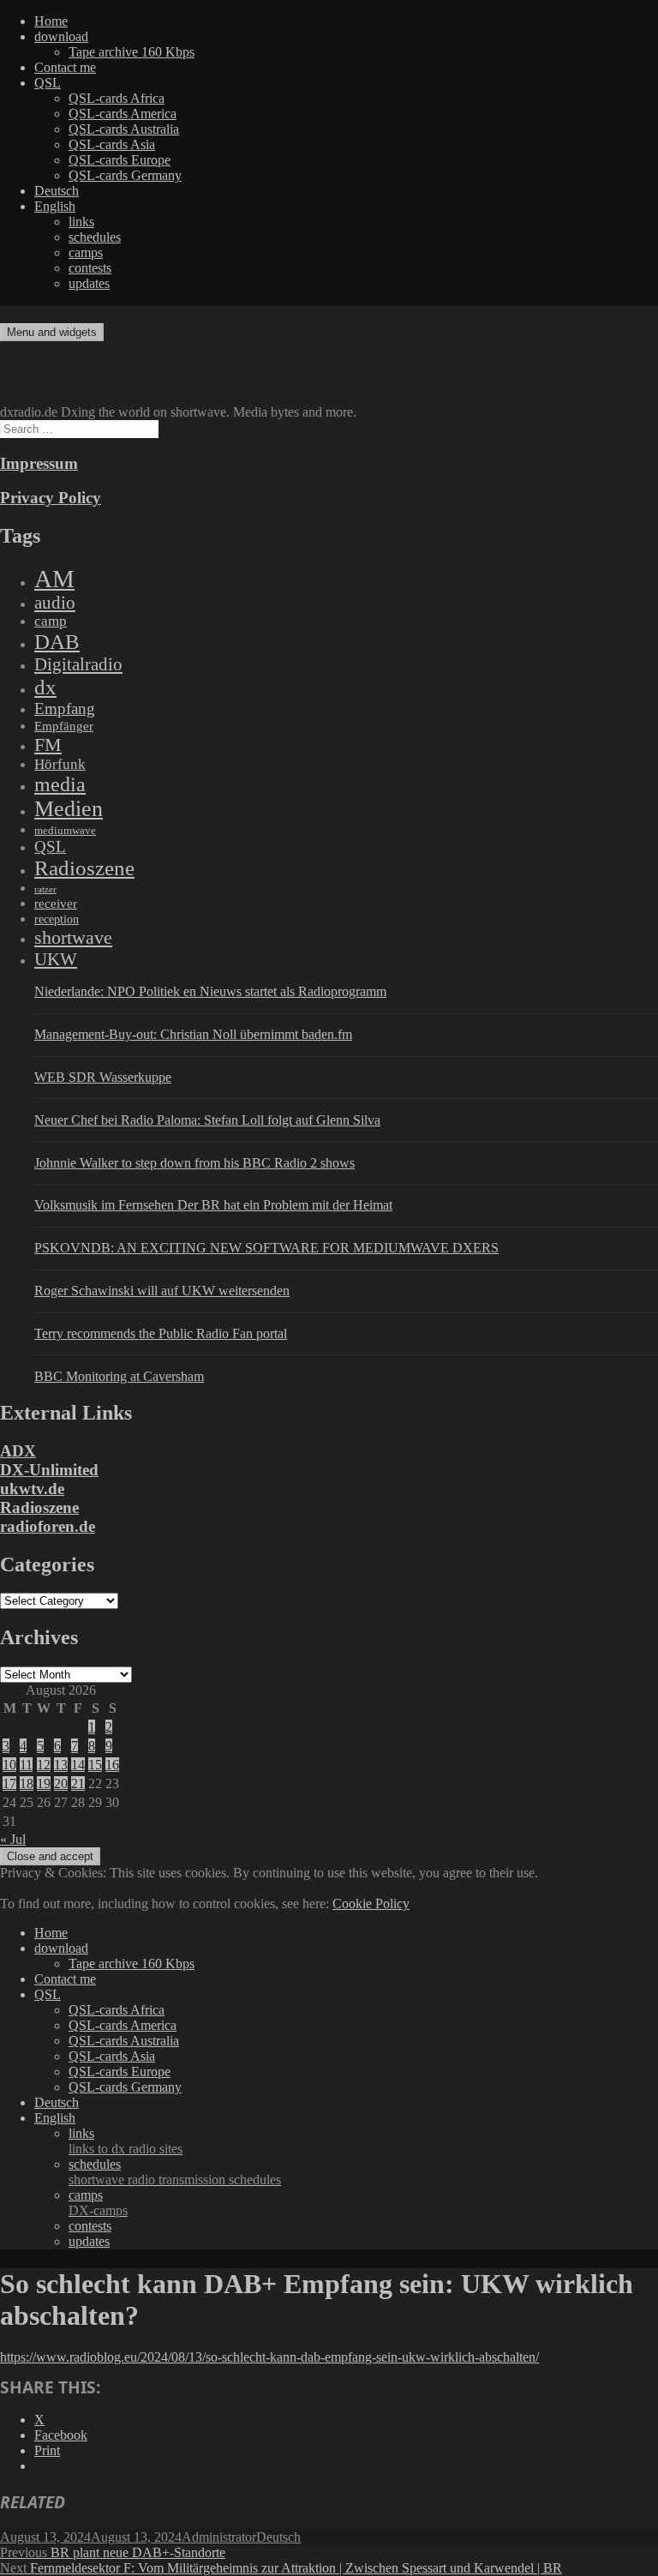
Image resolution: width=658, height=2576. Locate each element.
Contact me (65, 67)
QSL (48, 83)
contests (90, 268)
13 (61, 1765)
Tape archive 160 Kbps (132, 52)
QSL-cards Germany (125, 175)
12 (44, 1765)
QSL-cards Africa (117, 98)
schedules (95, 237)
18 (27, 1783)
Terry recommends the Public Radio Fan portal (161, 1333)
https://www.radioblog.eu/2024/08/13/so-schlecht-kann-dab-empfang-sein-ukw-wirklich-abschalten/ (269, 2357)
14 (78, 1765)
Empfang (65, 709)
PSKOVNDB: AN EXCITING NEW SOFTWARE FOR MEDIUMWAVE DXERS (266, 1248)
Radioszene (84, 868)
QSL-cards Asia (112, 144)
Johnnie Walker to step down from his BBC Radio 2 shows (194, 1163)
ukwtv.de (32, 1489)
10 (9, 1765)
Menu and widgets (52, 332)
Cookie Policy (371, 1903)
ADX (18, 1451)
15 (95, 1765)
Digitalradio (78, 664)
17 (9, 1783)
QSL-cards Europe (120, 160)
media (60, 784)
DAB (57, 642)
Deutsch (57, 191)
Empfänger (64, 726)
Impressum (39, 463)
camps (86, 252)
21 (78, 1783)
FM (48, 745)
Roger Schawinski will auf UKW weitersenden (162, 1291)
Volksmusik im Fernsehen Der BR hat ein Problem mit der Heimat (213, 1205)
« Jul (13, 1839)
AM (54, 579)
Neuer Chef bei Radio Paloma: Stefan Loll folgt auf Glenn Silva (207, 1120)
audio (55, 603)
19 (44, 1783)
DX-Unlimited (49, 1470)
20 (61, 1783)
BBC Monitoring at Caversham (119, 1376)
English (55, 206)
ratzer (45, 889)
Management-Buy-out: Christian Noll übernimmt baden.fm (193, 1034)
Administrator (219, 2537)
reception (57, 919)
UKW (56, 959)
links (81, 222)
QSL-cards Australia (124, 129)
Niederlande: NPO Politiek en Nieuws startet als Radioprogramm (210, 991)
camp (51, 621)
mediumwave (65, 830)
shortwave (73, 937)
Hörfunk (60, 764)
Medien (69, 809)
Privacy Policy (51, 498)
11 (26, 1765)
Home (51, 21)
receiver (56, 904)
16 (112, 1765)
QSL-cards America (123, 114)
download (61, 36)
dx (45, 687)
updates (89, 283)
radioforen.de (48, 1526)
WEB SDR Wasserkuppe (103, 1077)
